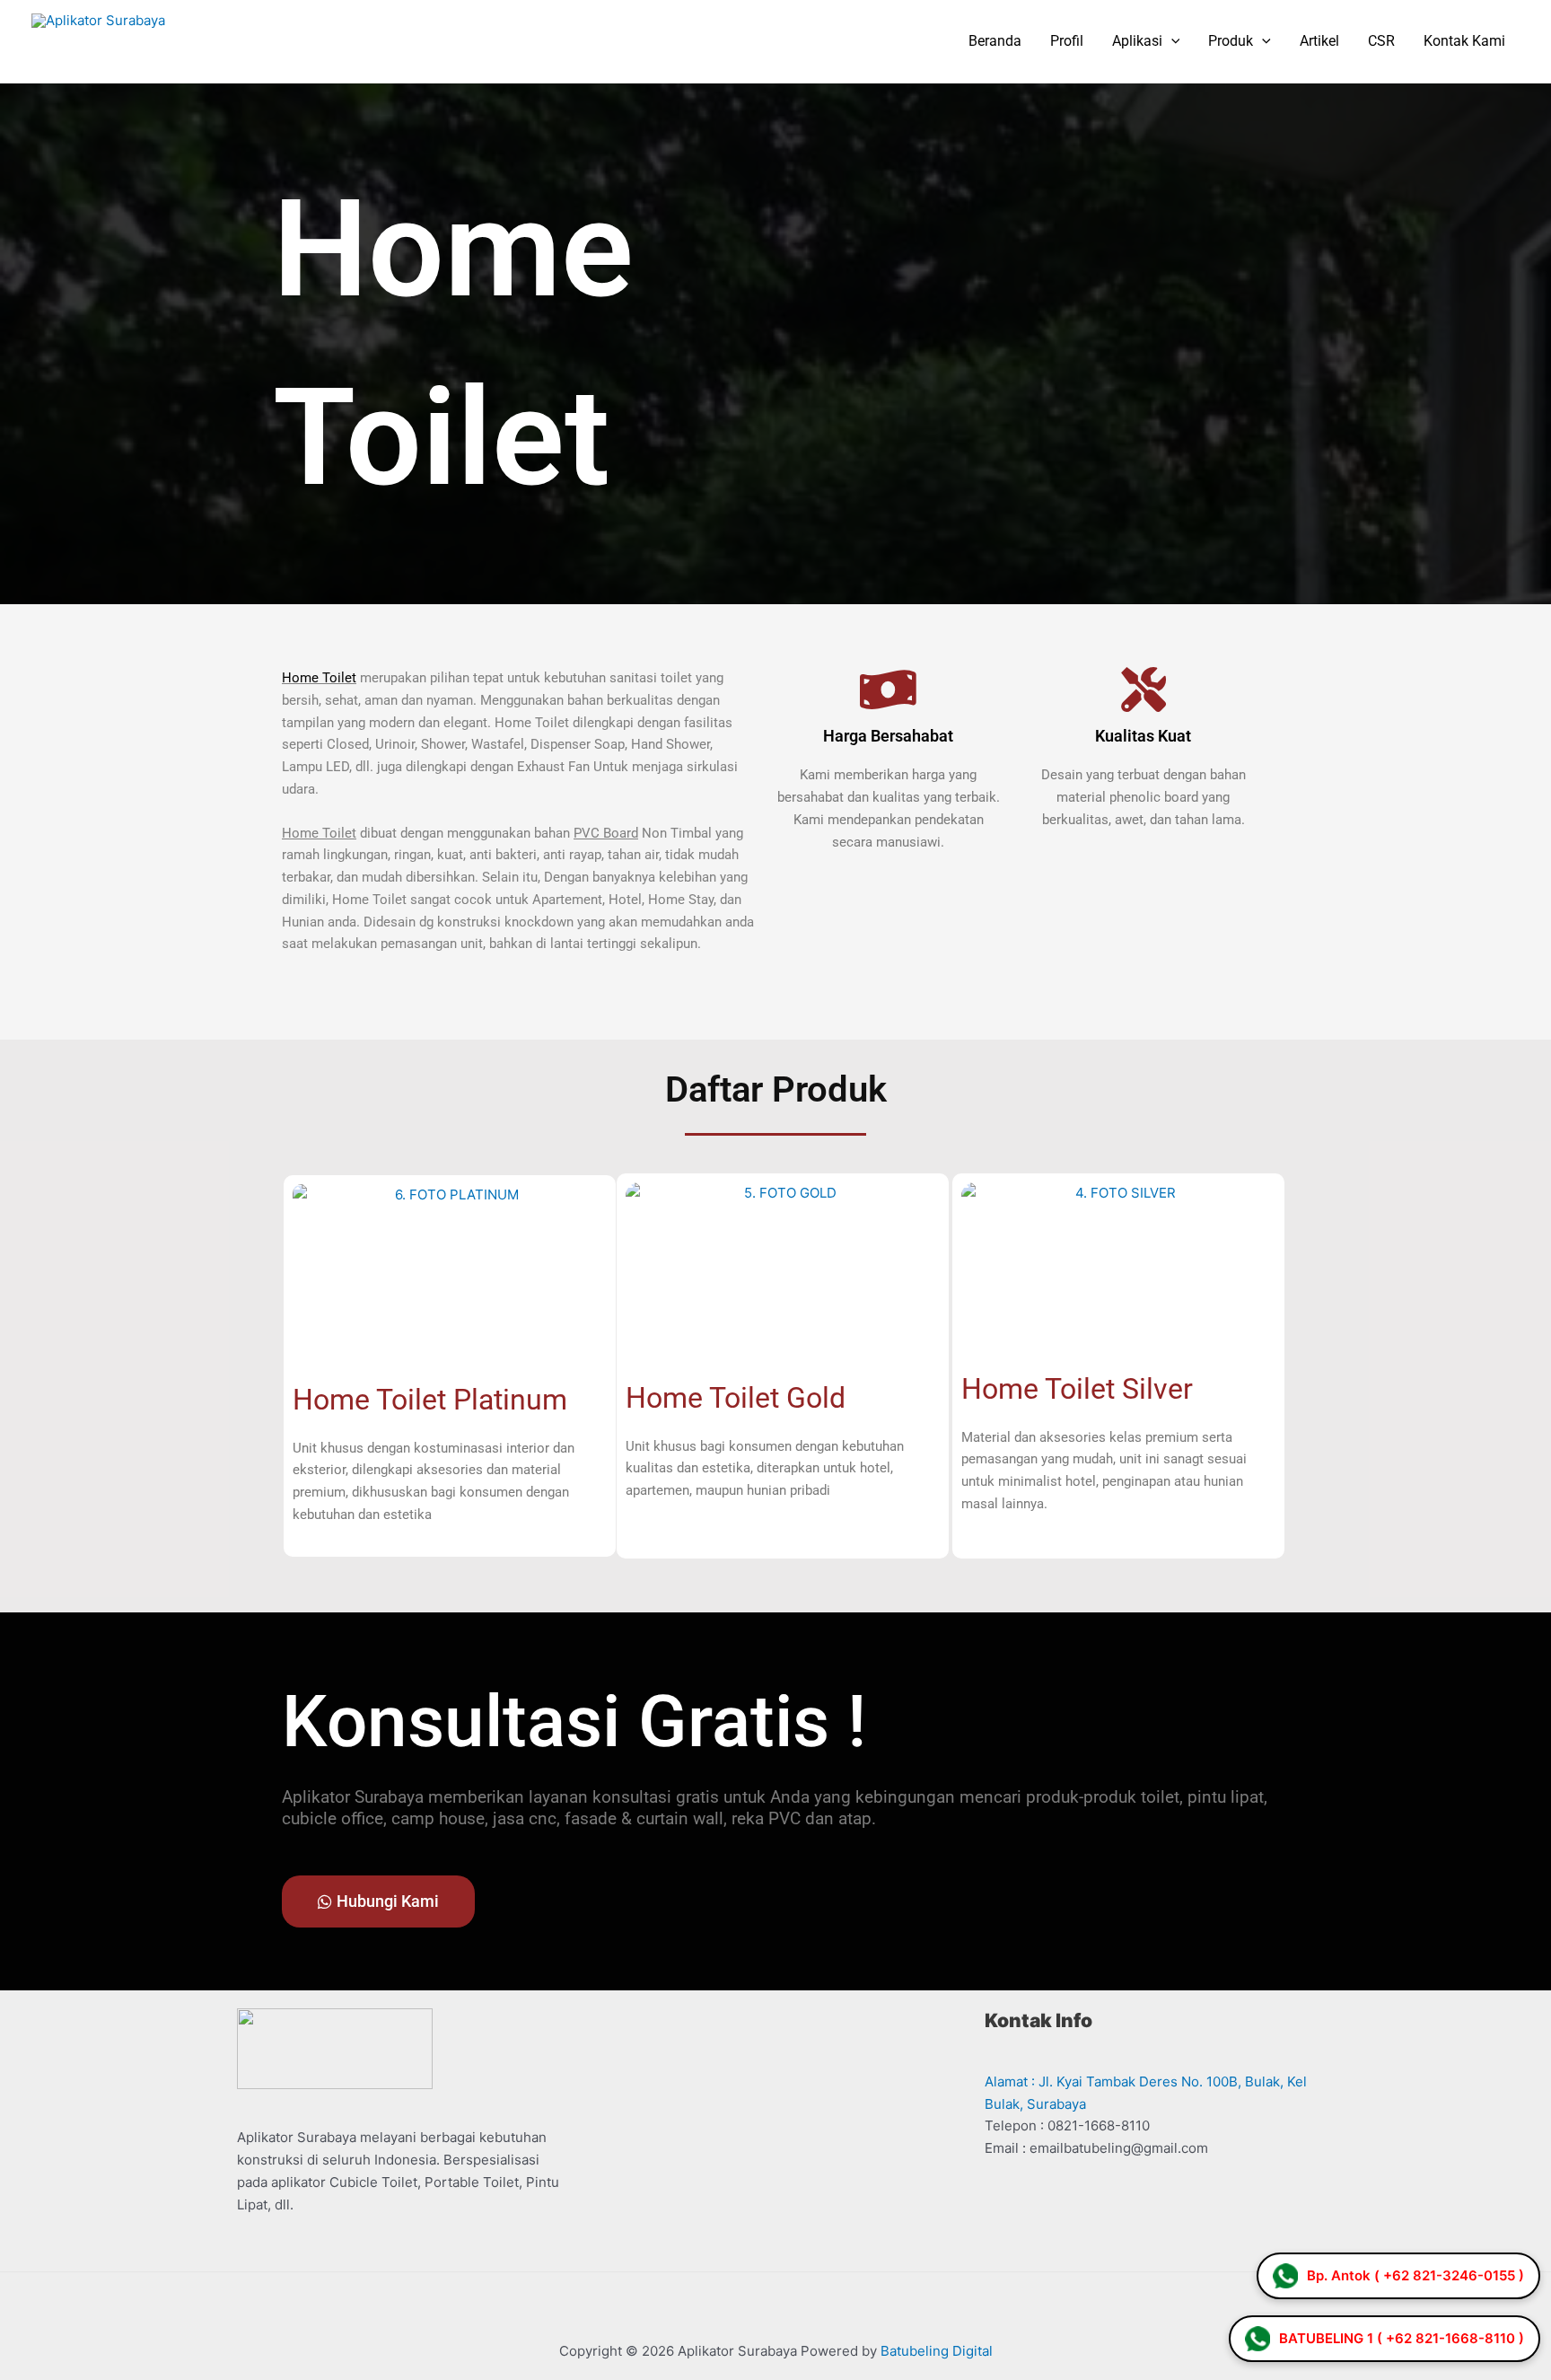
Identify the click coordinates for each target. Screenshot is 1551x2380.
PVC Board (606, 833)
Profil (1067, 41)
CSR (1381, 41)
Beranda (995, 41)
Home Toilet (319, 833)
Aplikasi (1137, 41)
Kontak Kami (1464, 41)
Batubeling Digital (937, 2351)
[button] (1171, 41)
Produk (1231, 41)
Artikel (1319, 41)
